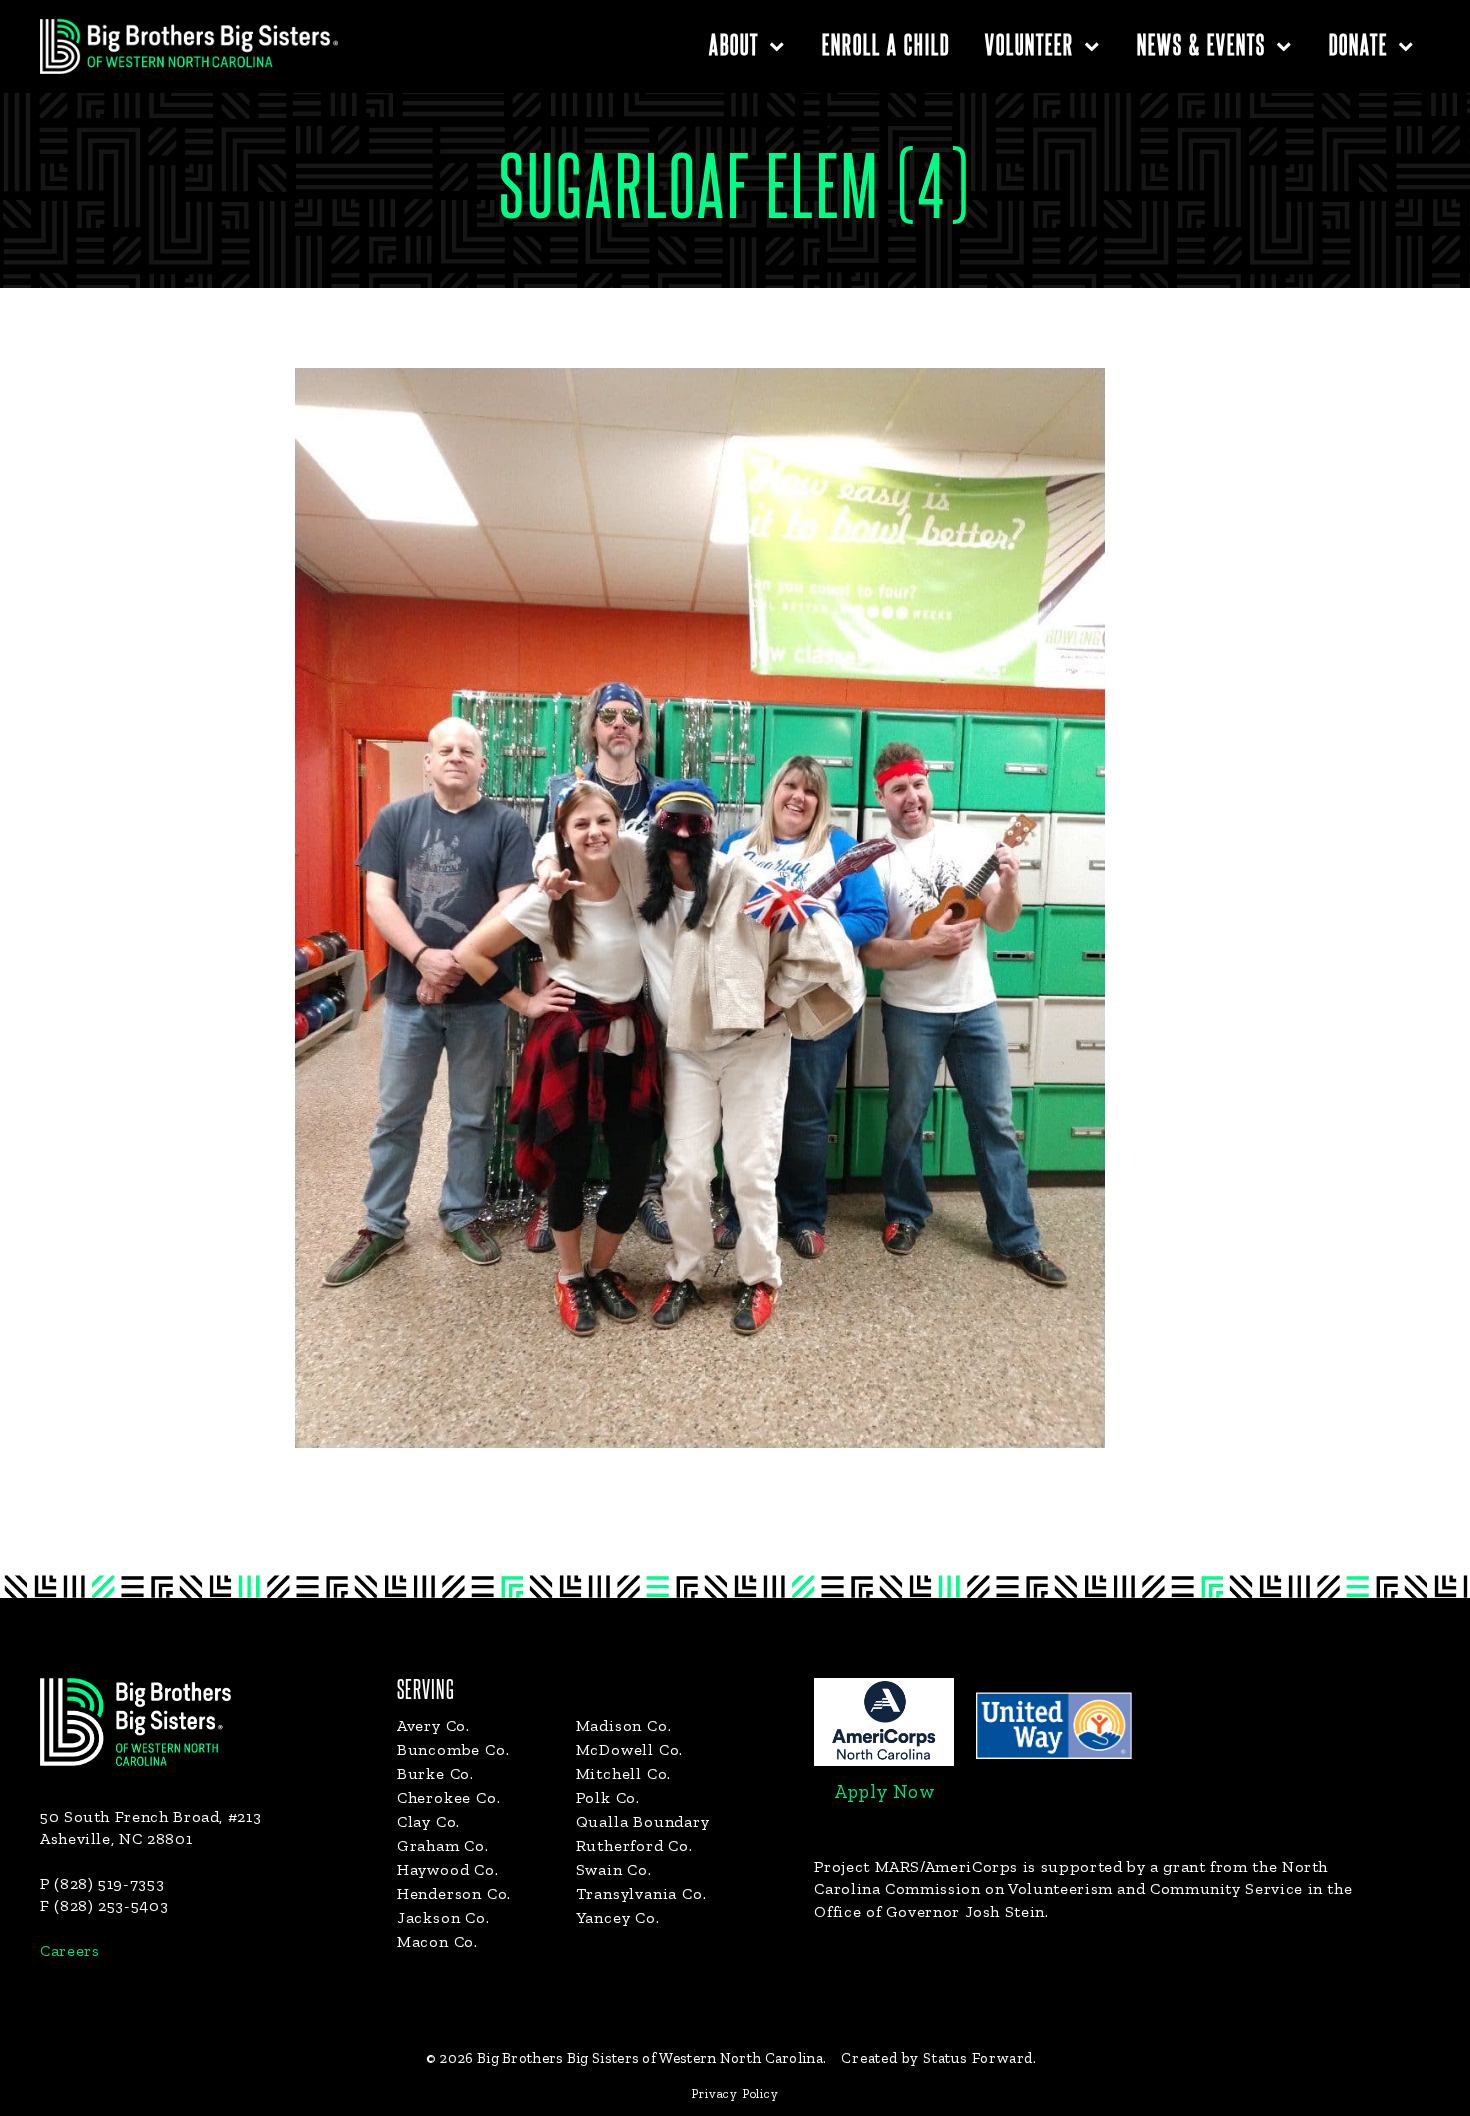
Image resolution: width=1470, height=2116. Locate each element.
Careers (69, 1950)
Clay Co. (428, 1821)
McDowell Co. (630, 1749)
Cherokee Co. (449, 1797)
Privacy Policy (734, 2093)
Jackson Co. (443, 1917)
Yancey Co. (618, 1917)
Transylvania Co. (641, 1893)
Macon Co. (437, 1941)
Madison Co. (624, 1725)
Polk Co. (608, 1797)
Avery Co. (433, 1725)
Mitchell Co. (624, 1773)
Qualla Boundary (643, 1821)
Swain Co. (614, 1869)
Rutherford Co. (634, 1845)
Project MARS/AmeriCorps (916, 1866)
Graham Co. (443, 1845)
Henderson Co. (454, 1893)
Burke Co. (435, 1773)
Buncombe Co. (453, 1749)
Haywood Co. (448, 1869)
